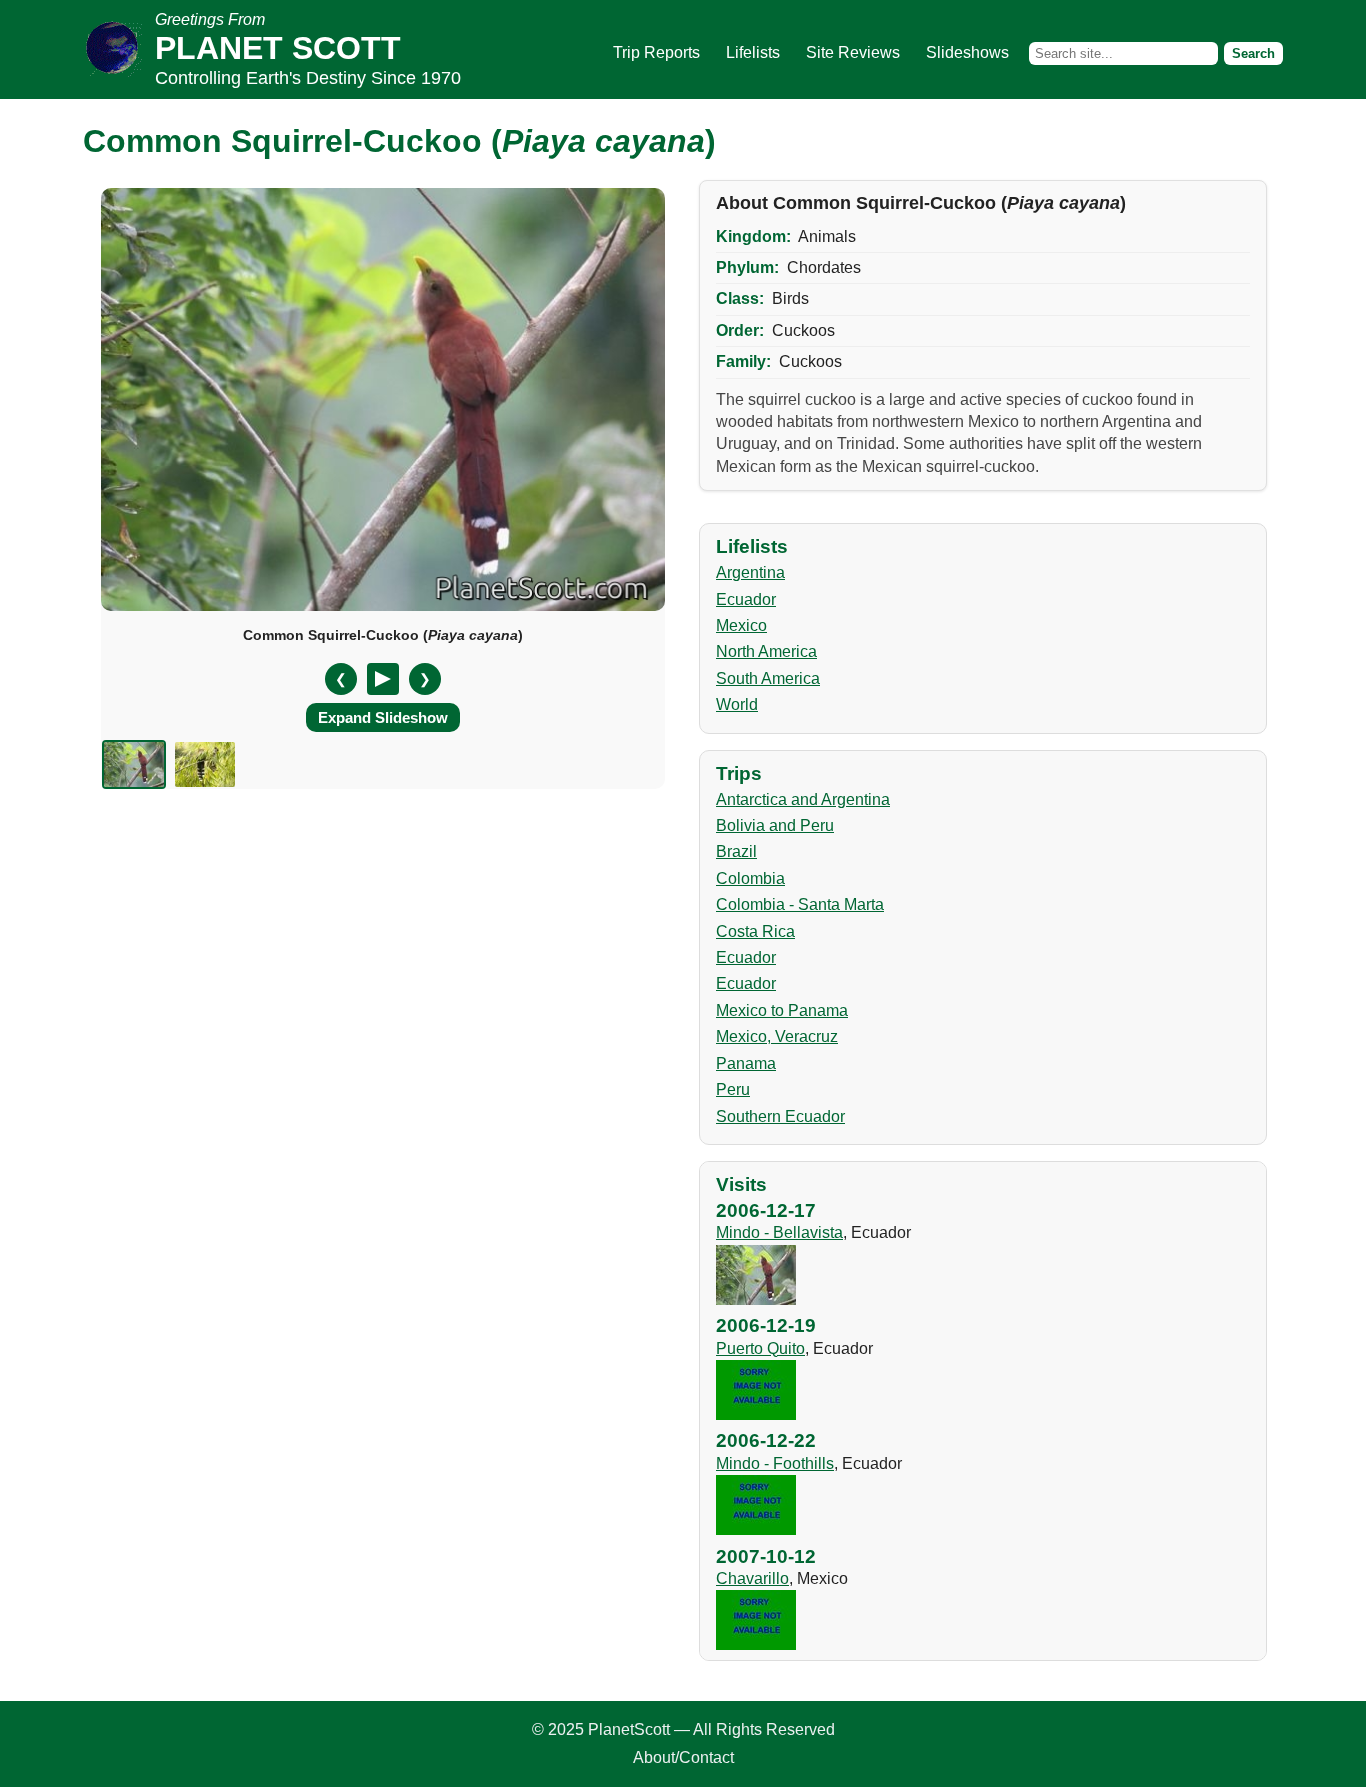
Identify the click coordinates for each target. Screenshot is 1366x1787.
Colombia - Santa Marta (800, 904)
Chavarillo (752, 1578)
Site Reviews (853, 52)
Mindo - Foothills (775, 1463)
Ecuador (746, 599)
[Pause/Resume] (383, 679)
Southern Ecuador (780, 1116)
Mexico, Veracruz (777, 1036)
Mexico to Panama (782, 1010)
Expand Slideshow (383, 717)
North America (766, 651)
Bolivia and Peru (775, 825)
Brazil (736, 851)
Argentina (750, 572)
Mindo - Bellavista (779, 1232)
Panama (746, 1063)
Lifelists (753, 52)
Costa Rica (755, 931)
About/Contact (683, 1757)
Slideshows (967, 52)
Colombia (750, 878)
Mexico (741, 625)
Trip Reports (656, 52)
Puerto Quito (760, 1348)
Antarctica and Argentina (803, 799)
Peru (733, 1089)
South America (768, 678)
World (737, 704)
